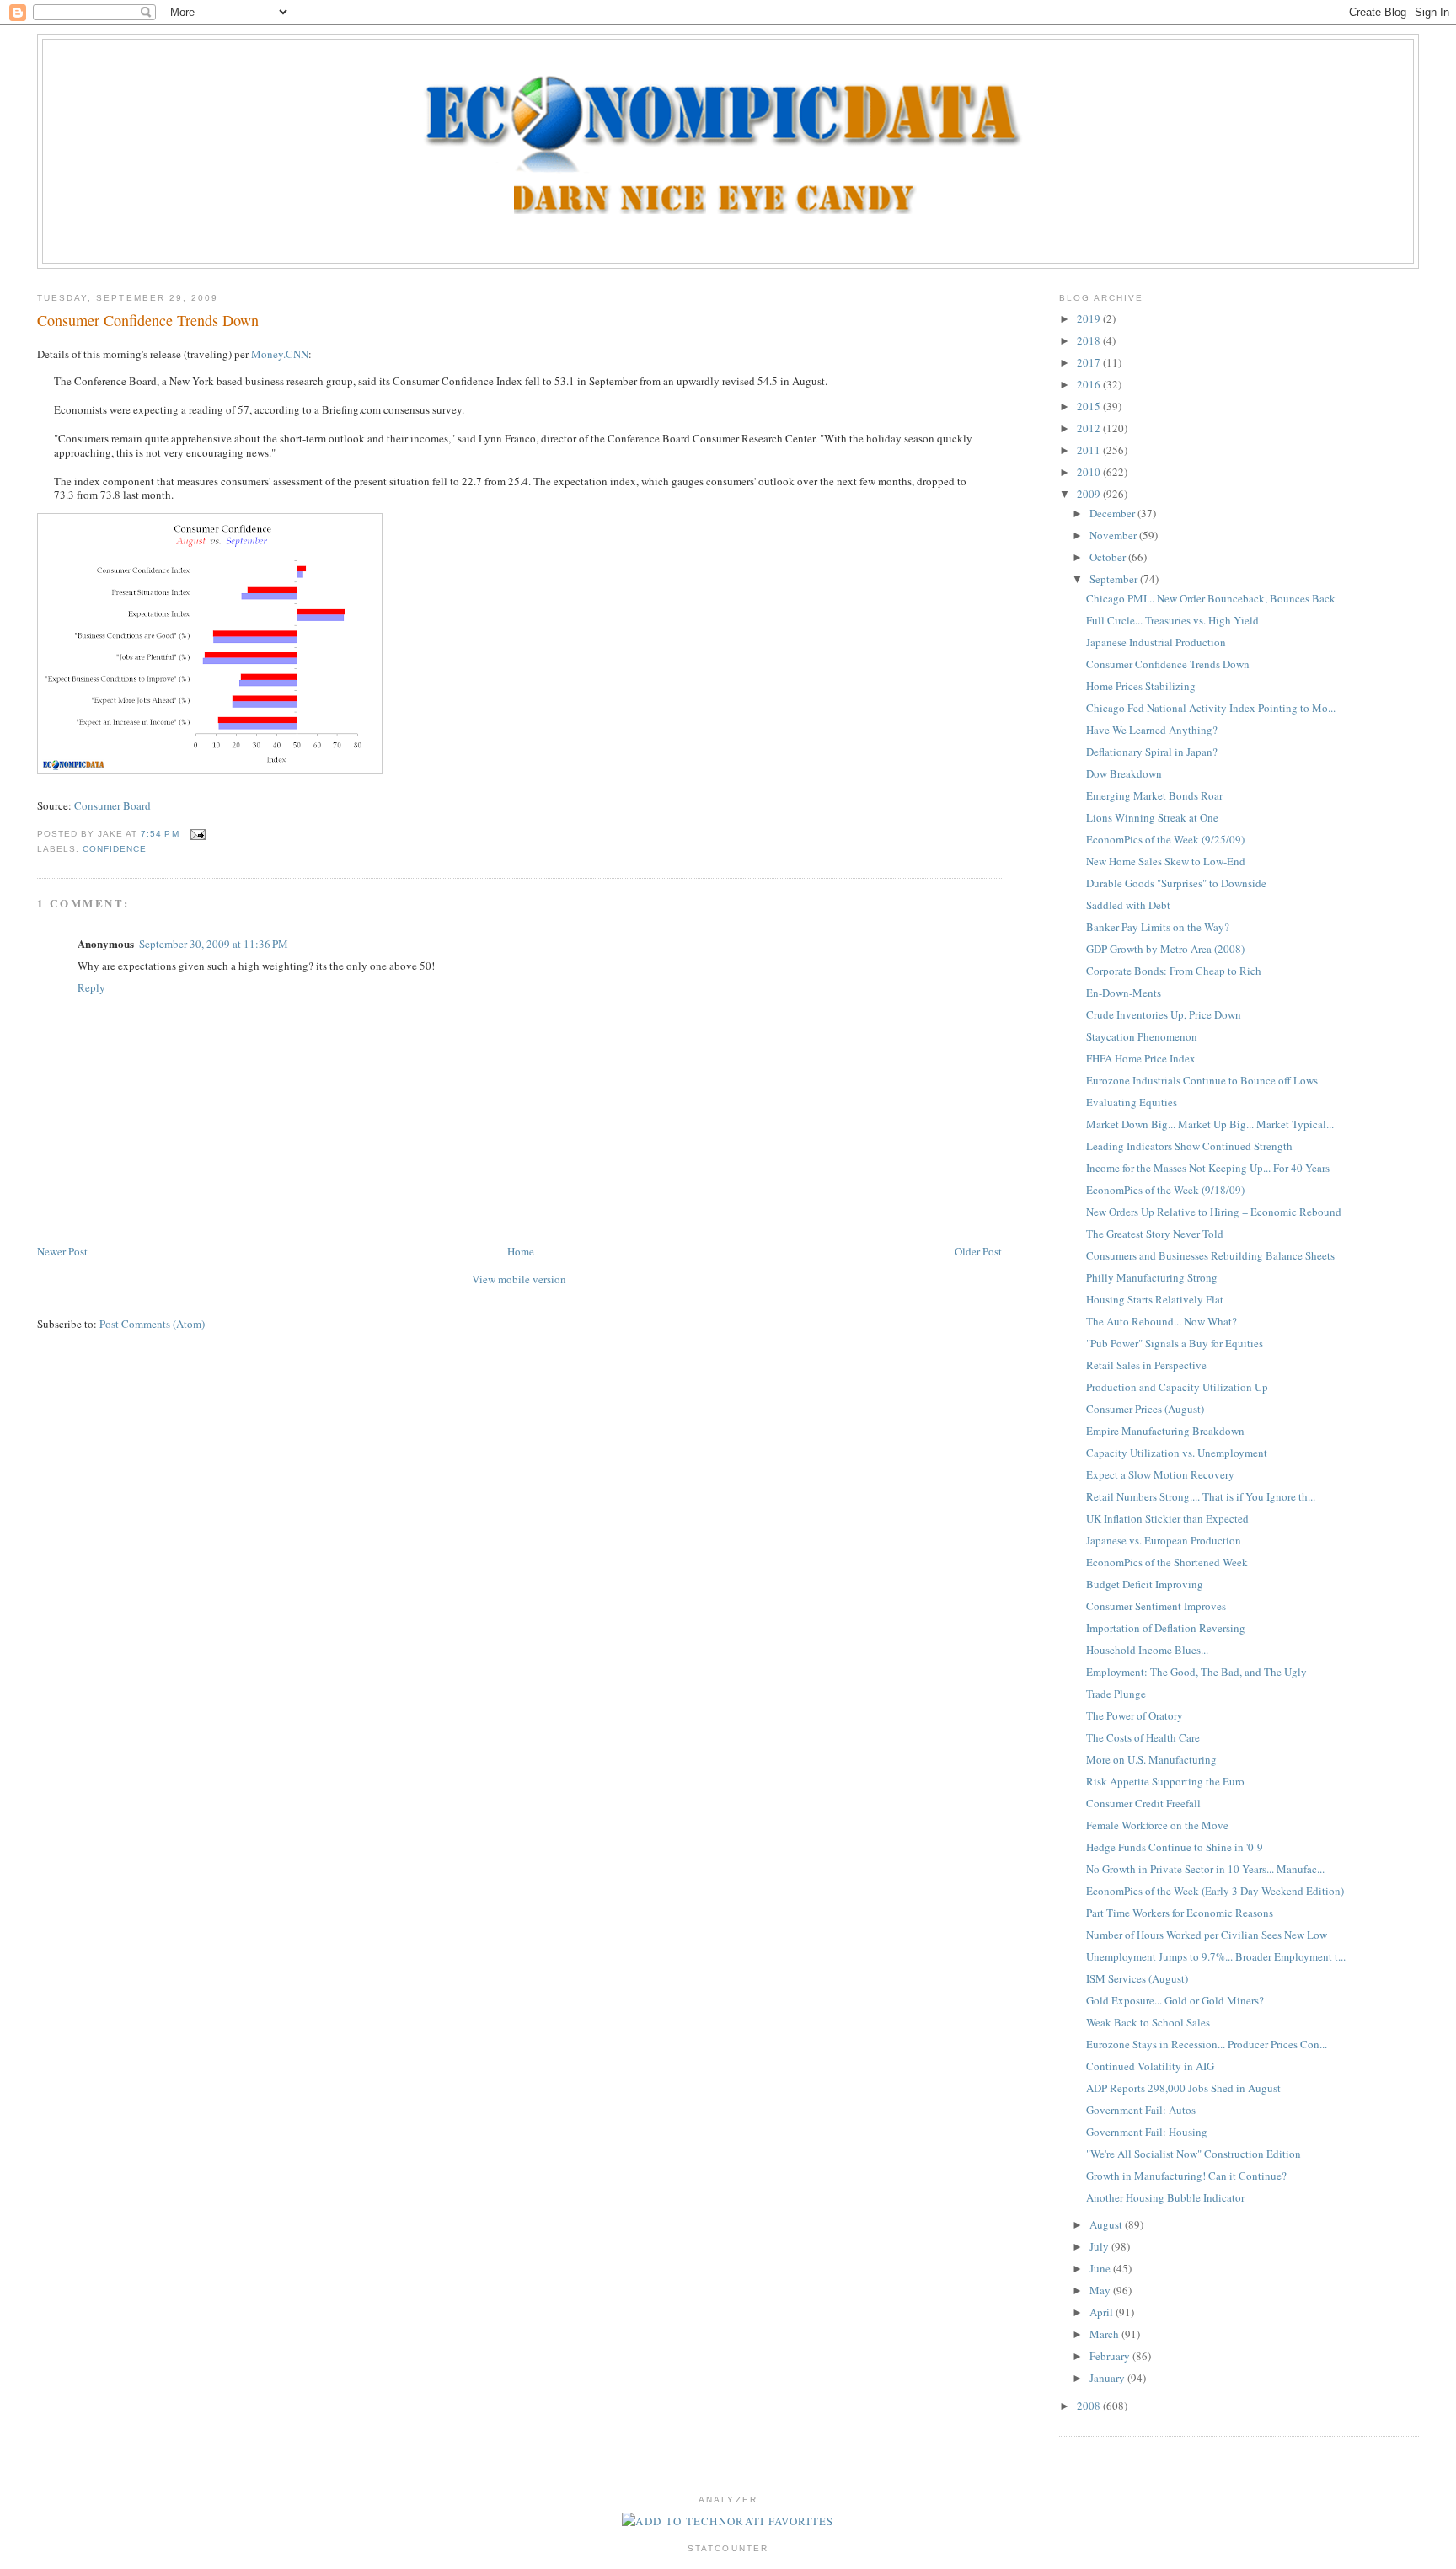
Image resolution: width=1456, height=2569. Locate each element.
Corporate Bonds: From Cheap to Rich (1174, 971)
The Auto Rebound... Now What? (1162, 1321)
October (1109, 557)
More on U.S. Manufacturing (1151, 1759)
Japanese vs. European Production (1164, 1540)
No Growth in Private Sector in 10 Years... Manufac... (1205, 1869)
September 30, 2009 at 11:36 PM (214, 944)
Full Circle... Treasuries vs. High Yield (1172, 620)
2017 (1090, 362)
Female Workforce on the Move (1157, 1825)
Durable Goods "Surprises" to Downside (1176, 883)
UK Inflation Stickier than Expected (1167, 1518)
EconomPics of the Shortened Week (1167, 1562)
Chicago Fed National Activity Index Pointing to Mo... (1211, 708)
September (1115, 579)
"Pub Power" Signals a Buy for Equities (1175, 1343)
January (1108, 2378)
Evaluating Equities (1132, 1102)
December (1113, 513)
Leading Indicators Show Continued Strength (1189, 1146)
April (1103, 2312)
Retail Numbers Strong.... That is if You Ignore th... (1201, 1496)
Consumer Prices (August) (1145, 1409)
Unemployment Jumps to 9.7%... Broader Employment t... (1216, 1956)
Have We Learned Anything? (1152, 730)
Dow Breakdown (1124, 773)
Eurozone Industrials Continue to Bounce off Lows (1202, 1080)
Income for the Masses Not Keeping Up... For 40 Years (1208, 1168)
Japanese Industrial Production (1156, 642)
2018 (1090, 340)
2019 (1090, 318)
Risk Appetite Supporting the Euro (1165, 1781)
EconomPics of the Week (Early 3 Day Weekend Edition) (1215, 1891)
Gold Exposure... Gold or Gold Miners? (1175, 2000)
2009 (1090, 494)
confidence (115, 849)
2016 (1090, 384)
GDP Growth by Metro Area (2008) (1165, 949)
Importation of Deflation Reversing (1166, 1628)
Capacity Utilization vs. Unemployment (1177, 1453)
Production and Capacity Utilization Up (1177, 1387)
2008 (1090, 2406)
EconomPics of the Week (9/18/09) (1165, 1190)
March (1105, 2334)
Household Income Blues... (1147, 1650)
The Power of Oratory (1135, 1715)
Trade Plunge (1116, 1694)
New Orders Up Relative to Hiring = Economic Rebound (1214, 1212)
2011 (1090, 450)
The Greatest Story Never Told (1155, 1234)
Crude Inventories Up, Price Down (1164, 1014)
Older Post (978, 1251)
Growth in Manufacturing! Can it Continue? (1186, 2176)
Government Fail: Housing (1147, 2132)
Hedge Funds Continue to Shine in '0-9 (1175, 1847)
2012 (1090, 428)
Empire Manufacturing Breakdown (1165, 1431)
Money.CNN (280, 354)
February (1111, 2356)
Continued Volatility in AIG (1150, 2066)
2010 (1090, 472)
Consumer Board (112, 805)
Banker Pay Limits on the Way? (1158, 927)
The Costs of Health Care (1143, 1737)
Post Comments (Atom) (152, 1324)
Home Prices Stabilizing (1141, 686)
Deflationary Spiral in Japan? (1152, 752)
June (1101, 2268)
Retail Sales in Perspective (1146, 1365)
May (1101, 2290)
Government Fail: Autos (1141, 2110)
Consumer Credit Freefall (1143, 1803)
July (1100, 2246)
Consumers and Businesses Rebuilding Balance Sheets (1210, 1255)
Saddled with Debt (1128, 905)
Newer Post (62, 1251)
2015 (1090, 406)
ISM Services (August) (1137, 1978)
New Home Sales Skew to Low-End (1166, 861)
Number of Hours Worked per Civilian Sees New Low (1207, 1935)
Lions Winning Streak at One (1152, 817)
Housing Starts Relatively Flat (1155, 1299)
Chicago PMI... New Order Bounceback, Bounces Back (1211, 598)
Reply (91, 987)
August (1107, 2224)
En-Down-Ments (1124, 993)
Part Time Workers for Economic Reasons (1180, 1913)
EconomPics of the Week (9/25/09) (1165, 839)
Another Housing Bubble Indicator (1165, 2197)
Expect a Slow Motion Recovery (1160, 1474)
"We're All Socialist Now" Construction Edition (1194, 2154)
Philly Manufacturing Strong (1152, 1277)
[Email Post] (196, 834)
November (1114, 535)
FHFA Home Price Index (1141, 1058)
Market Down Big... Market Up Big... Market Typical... (1210, 1124)
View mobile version (519, 1279)
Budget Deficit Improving (1145, 1584)
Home (521, 1251)
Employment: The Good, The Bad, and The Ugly (1196, 1672)
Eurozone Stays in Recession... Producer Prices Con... (1207, 2044)
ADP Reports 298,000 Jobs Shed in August (1183, 2088)
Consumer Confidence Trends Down (148, 320)
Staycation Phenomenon (1142, 1036)
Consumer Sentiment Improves (1156, 1606)
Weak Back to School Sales (1148, 2022)
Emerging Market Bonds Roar (1154, 795)
